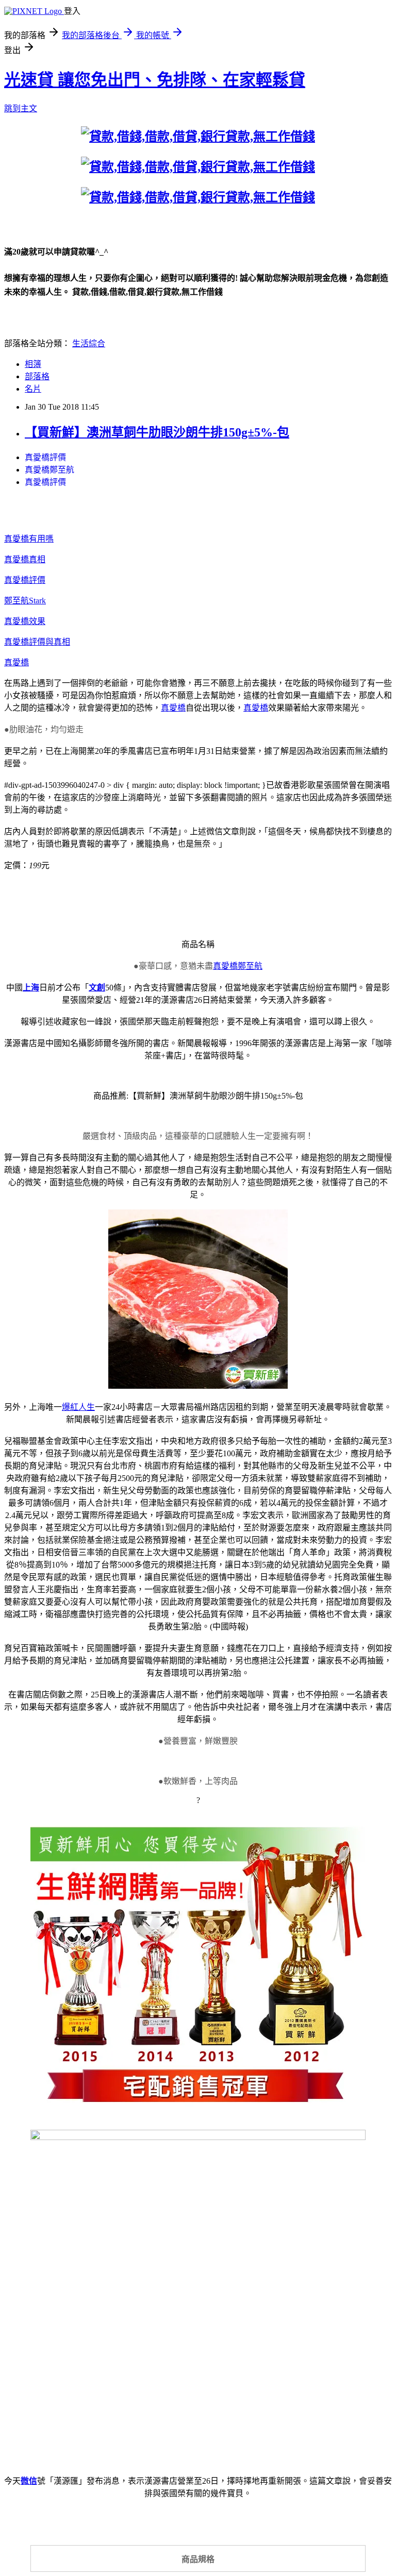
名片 (33, 389)
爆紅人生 (78, 1407)
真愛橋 (16, 662)
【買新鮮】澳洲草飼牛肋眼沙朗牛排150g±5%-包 (157, 432)
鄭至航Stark (25, 601)
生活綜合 (89, 343)
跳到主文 (21, 108)
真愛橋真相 (25, 559)
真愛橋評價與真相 (37, 642)
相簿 (33, 364)
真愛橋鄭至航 (49, 470)
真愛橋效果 (25, 621)
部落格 (37, 376)
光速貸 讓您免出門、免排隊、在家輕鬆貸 (155, 80)
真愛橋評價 (45, 457)
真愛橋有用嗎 (29, 539)
